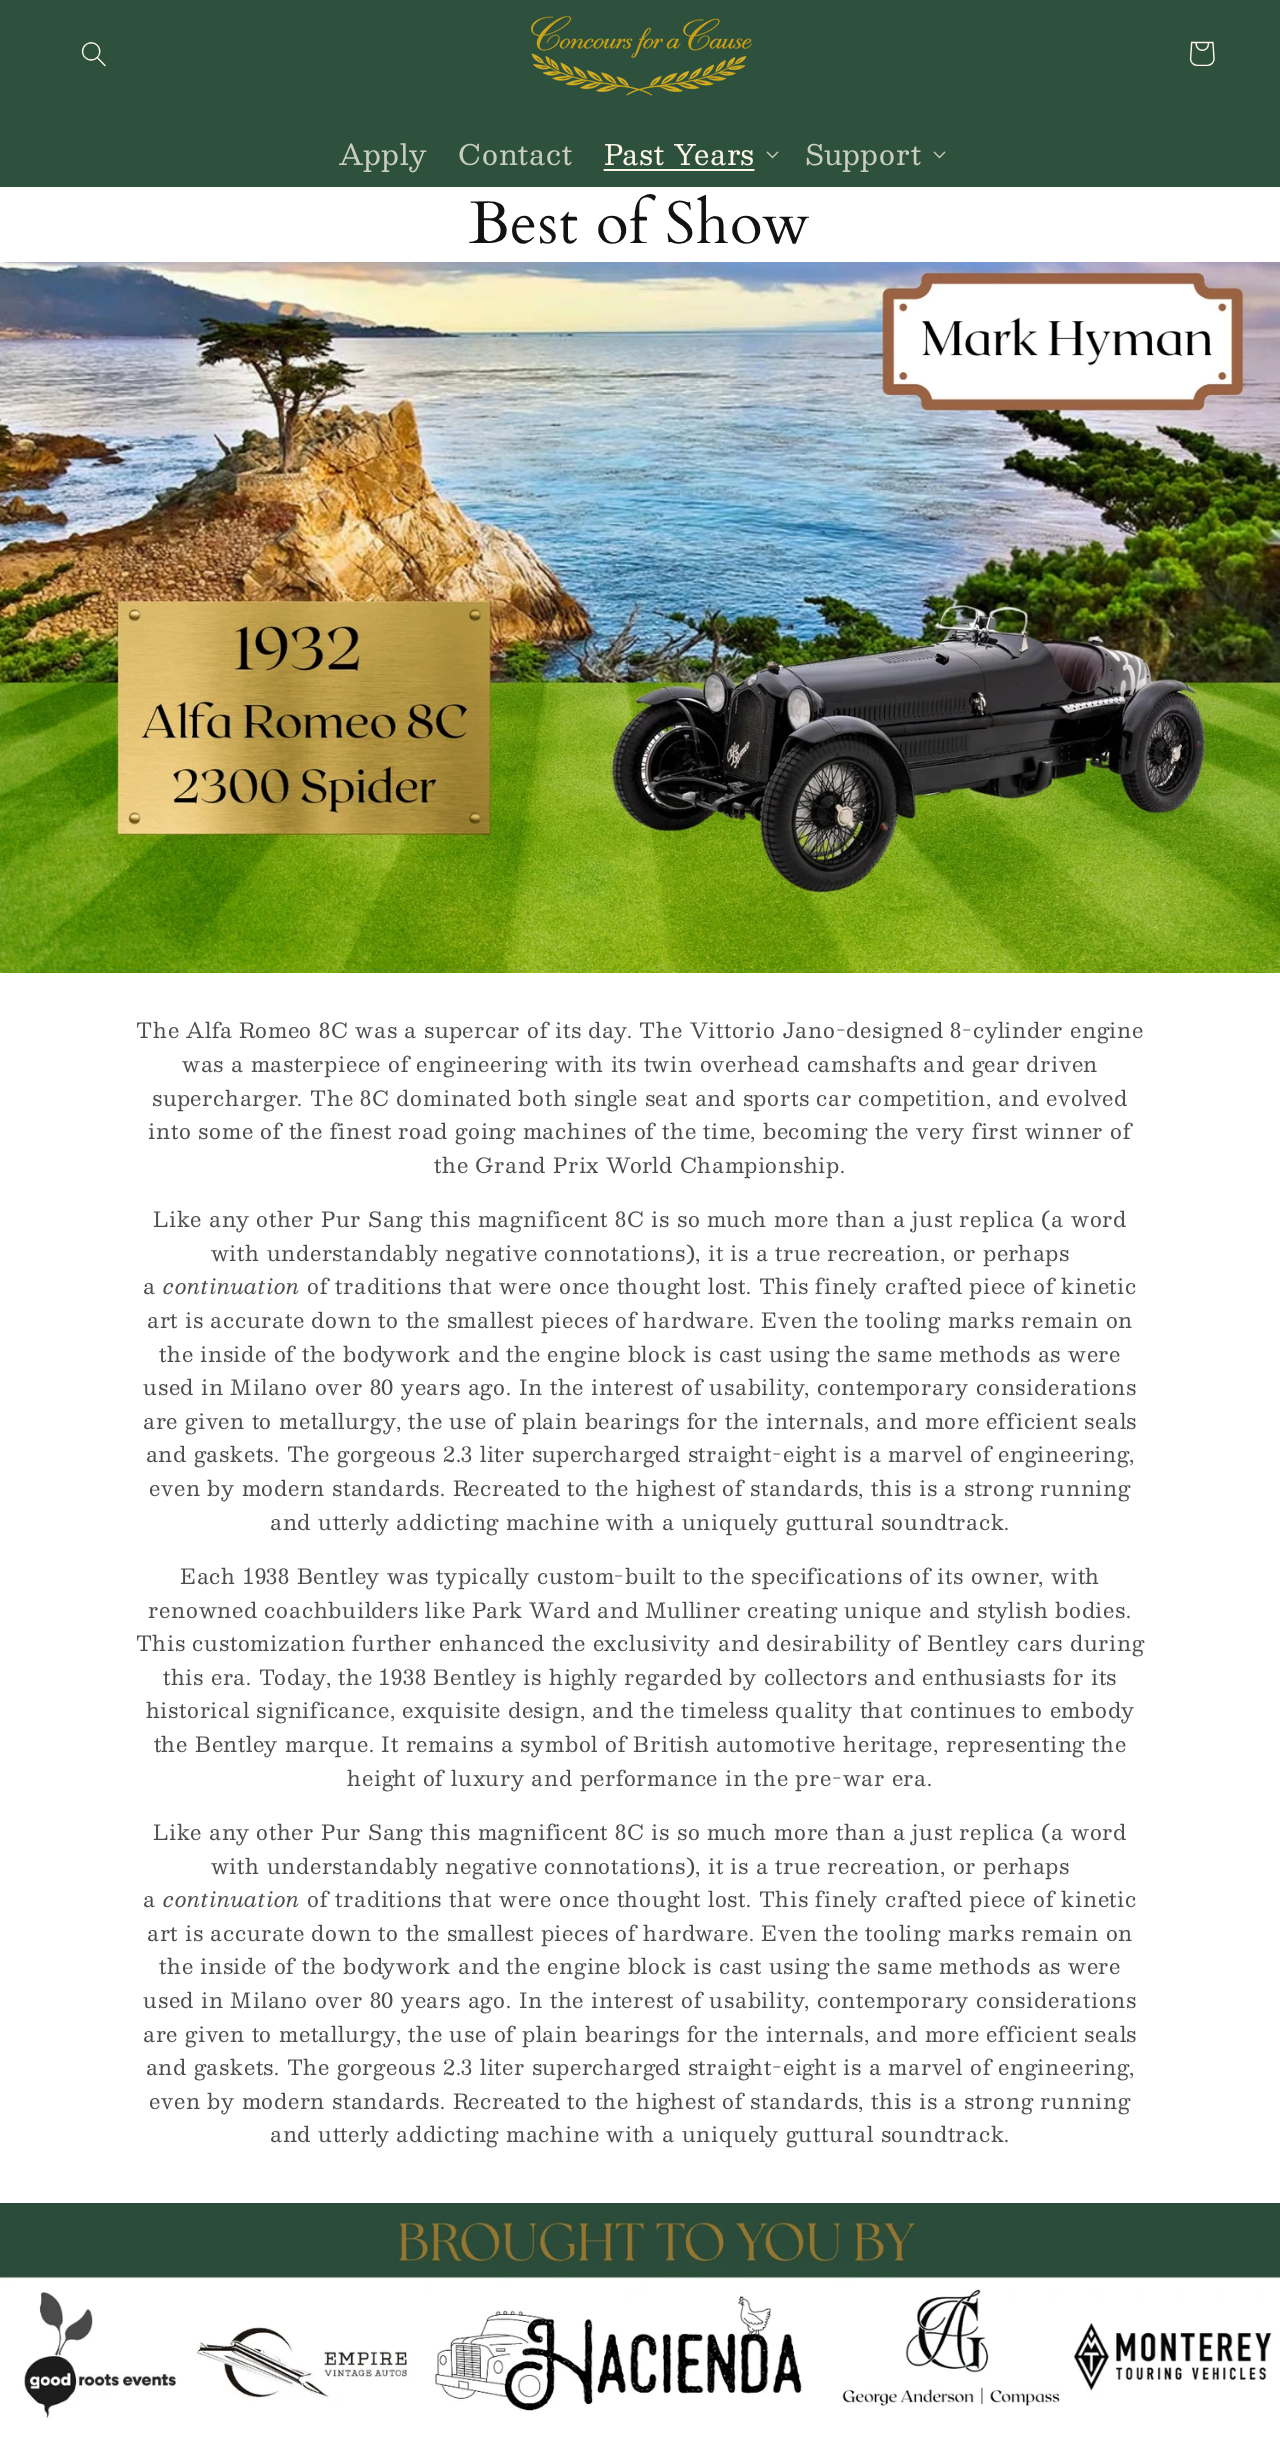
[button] (93, 53)
